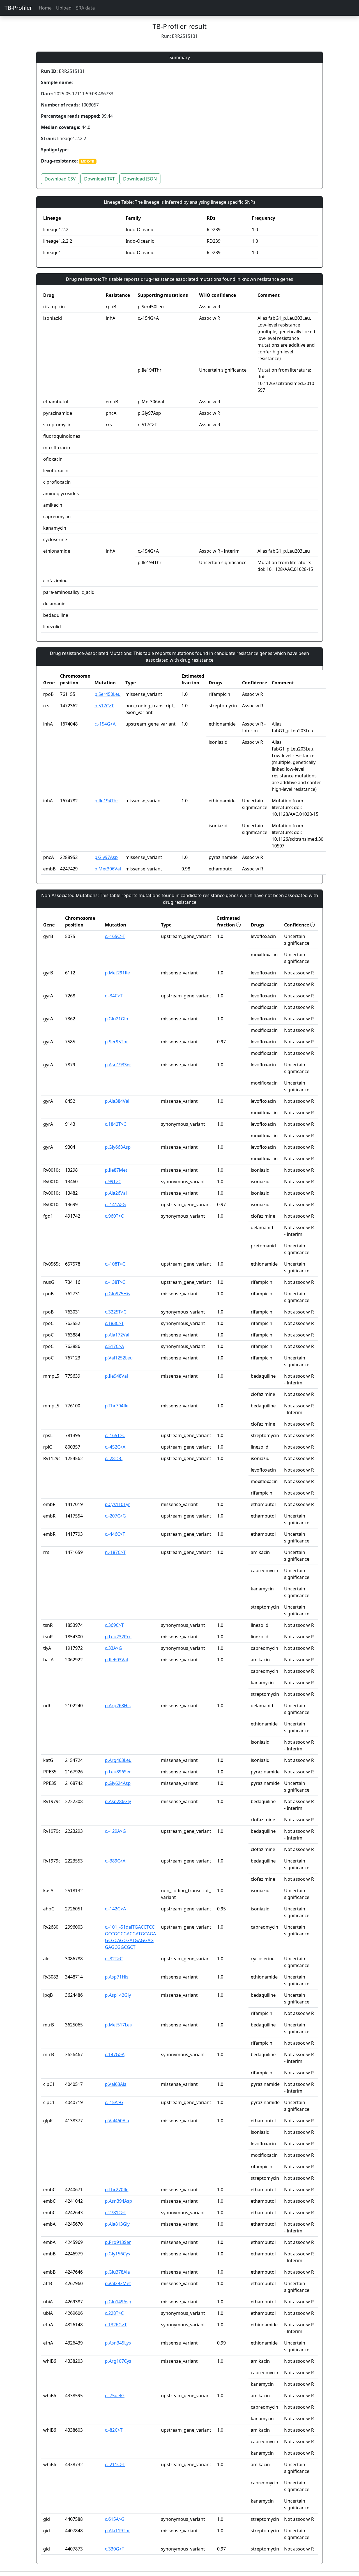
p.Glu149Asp (118, 2302)
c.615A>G (115, 2519)
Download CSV (60, 179)
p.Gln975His (118, 1294)
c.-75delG (115, 2396)
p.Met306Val (108, 869)
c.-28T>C (114, 1458)
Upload (64, 8)
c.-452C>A (115, 1447)
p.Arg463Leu (118, 1760)
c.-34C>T (114, 996)
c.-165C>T (115, 936)
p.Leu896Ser (118, 1772)
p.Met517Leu (119, 2025)
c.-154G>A (105, 724)
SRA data (85, 8)
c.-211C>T (115, 2464)
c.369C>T (114, 1625)
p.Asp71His (117, 1977)
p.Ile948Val (116, 1376)
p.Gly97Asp (106, 857)
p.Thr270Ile (117, 2190)
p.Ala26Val (116, 1193)
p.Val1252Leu (119, 1358)
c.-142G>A (115, 1909)
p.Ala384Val (117, 1101)
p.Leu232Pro (118, 1637)
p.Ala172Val (117, 1335)
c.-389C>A (115, 1861)
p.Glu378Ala (117, 2272)
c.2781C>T (116, 2213)
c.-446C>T (115, 1534)
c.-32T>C (114, 1959)
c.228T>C (114, 2313)
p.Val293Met (118, 2283)
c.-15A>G (114, 2102)
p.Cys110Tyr (118, 1504)
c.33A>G (113, 1648)
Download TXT (99, 179)
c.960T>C (114, 1216)
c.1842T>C (116, 1124)
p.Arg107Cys (118, 2361)
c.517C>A (114, 1346)
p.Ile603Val (116, 1660)
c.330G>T (115, 2549)
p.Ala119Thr (118, 2531)
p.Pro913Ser (118, 2242)
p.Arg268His (118, 1706)
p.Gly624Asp (118, 1783)
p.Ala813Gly (117, 2224)
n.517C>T (104, 706)
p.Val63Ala (116, 2084)
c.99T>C (113, 1182)
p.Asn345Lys (118, 2343)
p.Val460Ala (117, 2121)
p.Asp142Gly (118, 1995)
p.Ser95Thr (117, 1042)
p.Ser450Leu (108, 694)
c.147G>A (115, 2054)
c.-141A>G (115, 1204)
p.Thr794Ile (117, 1406)
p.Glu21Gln (117, 1019)
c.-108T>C (115, 1264)
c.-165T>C (115, 1435)
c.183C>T (114, 1323)
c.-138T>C (115, 1282)
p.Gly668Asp (118, 1147)
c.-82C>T (114, 2430)
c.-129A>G (115, 1831)
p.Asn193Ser (118, 1065)
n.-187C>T (115, 1552)
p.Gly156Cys (118, 2254)
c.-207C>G (115, 1516)
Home (45, 8)
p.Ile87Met (116, 1170)
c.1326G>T (116, 2325)
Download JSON (140, 179)
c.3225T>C (116, 1312)
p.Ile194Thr (106, 801)
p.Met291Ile (117, 973)
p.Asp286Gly (118, 1801)
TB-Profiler (18, 8)
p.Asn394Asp (118, 2201)
